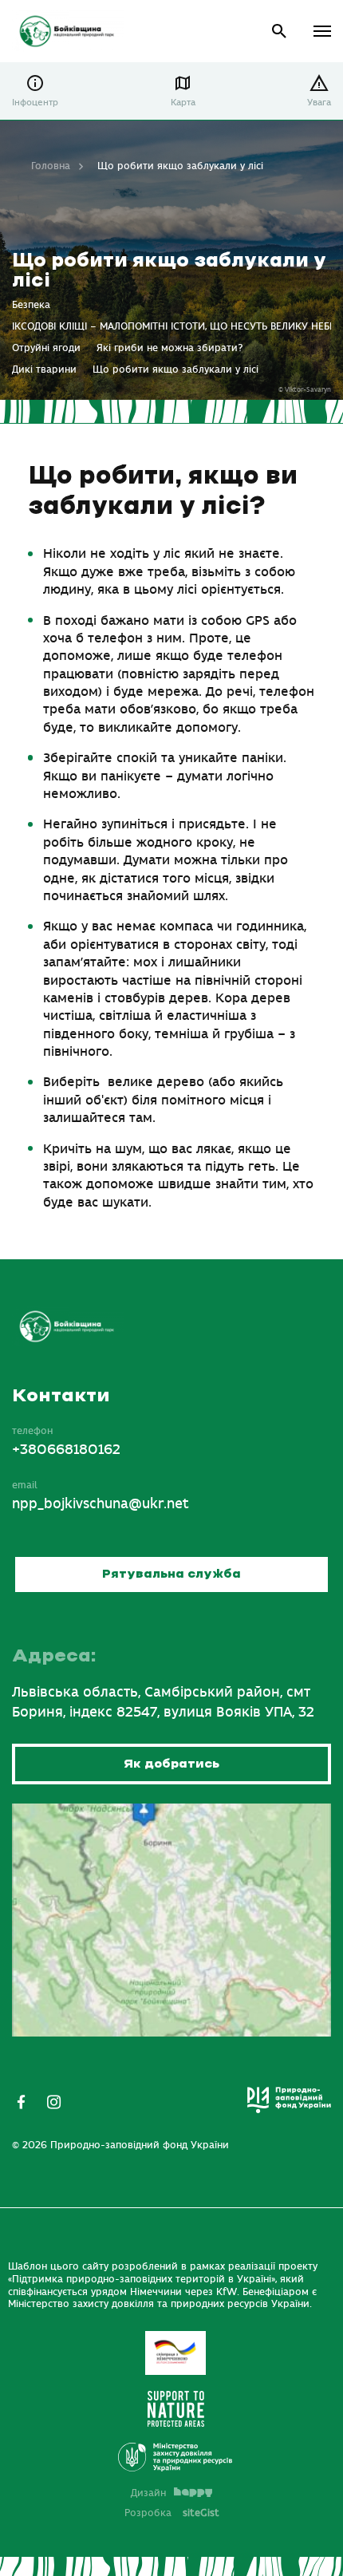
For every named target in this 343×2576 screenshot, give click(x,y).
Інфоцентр (35, 103)
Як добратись (171, 1764)
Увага (319, 103)
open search (280, 32)
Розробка (172, 2513)
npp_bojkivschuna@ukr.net (101, 1504)
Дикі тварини (44, 369)
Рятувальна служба (171, 1574)
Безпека (31, 305)
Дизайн (148, 2493)
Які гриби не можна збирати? (170, 348)
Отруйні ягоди (46, 348)
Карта (183, 103)
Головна (51, 166)
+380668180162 (66, 1450)
